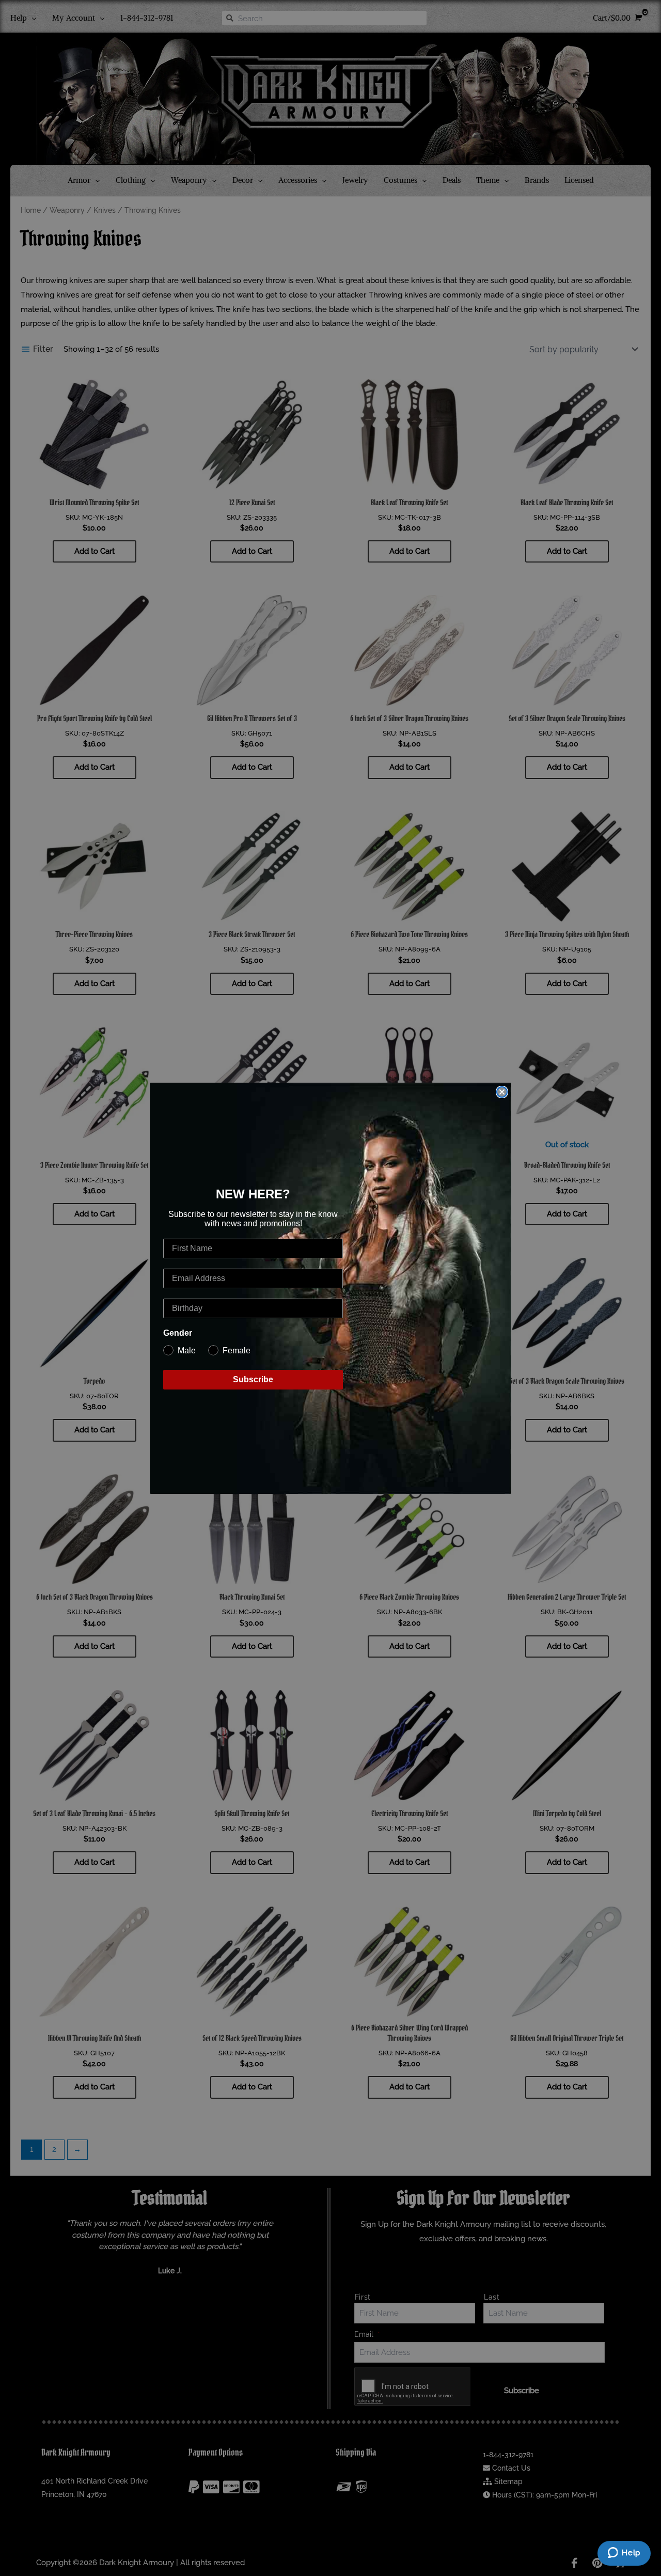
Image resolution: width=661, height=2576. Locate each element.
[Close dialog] (502, 1092)
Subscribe (253, 1379)
